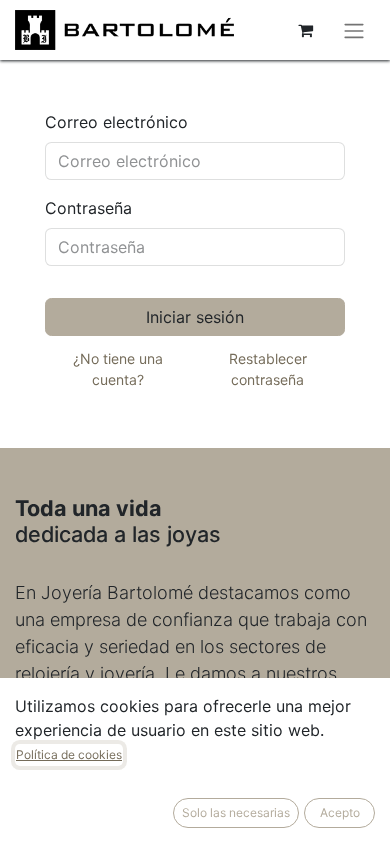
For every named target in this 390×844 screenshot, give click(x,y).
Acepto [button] (340, 812)
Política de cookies (69, 754)
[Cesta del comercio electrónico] (305, 30)
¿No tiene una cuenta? (118, 369)
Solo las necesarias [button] (236, 812)
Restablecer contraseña (268, 369)
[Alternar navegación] (354, 30)
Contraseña (88, 208)
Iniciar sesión (195, 317)
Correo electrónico (116, 122)
